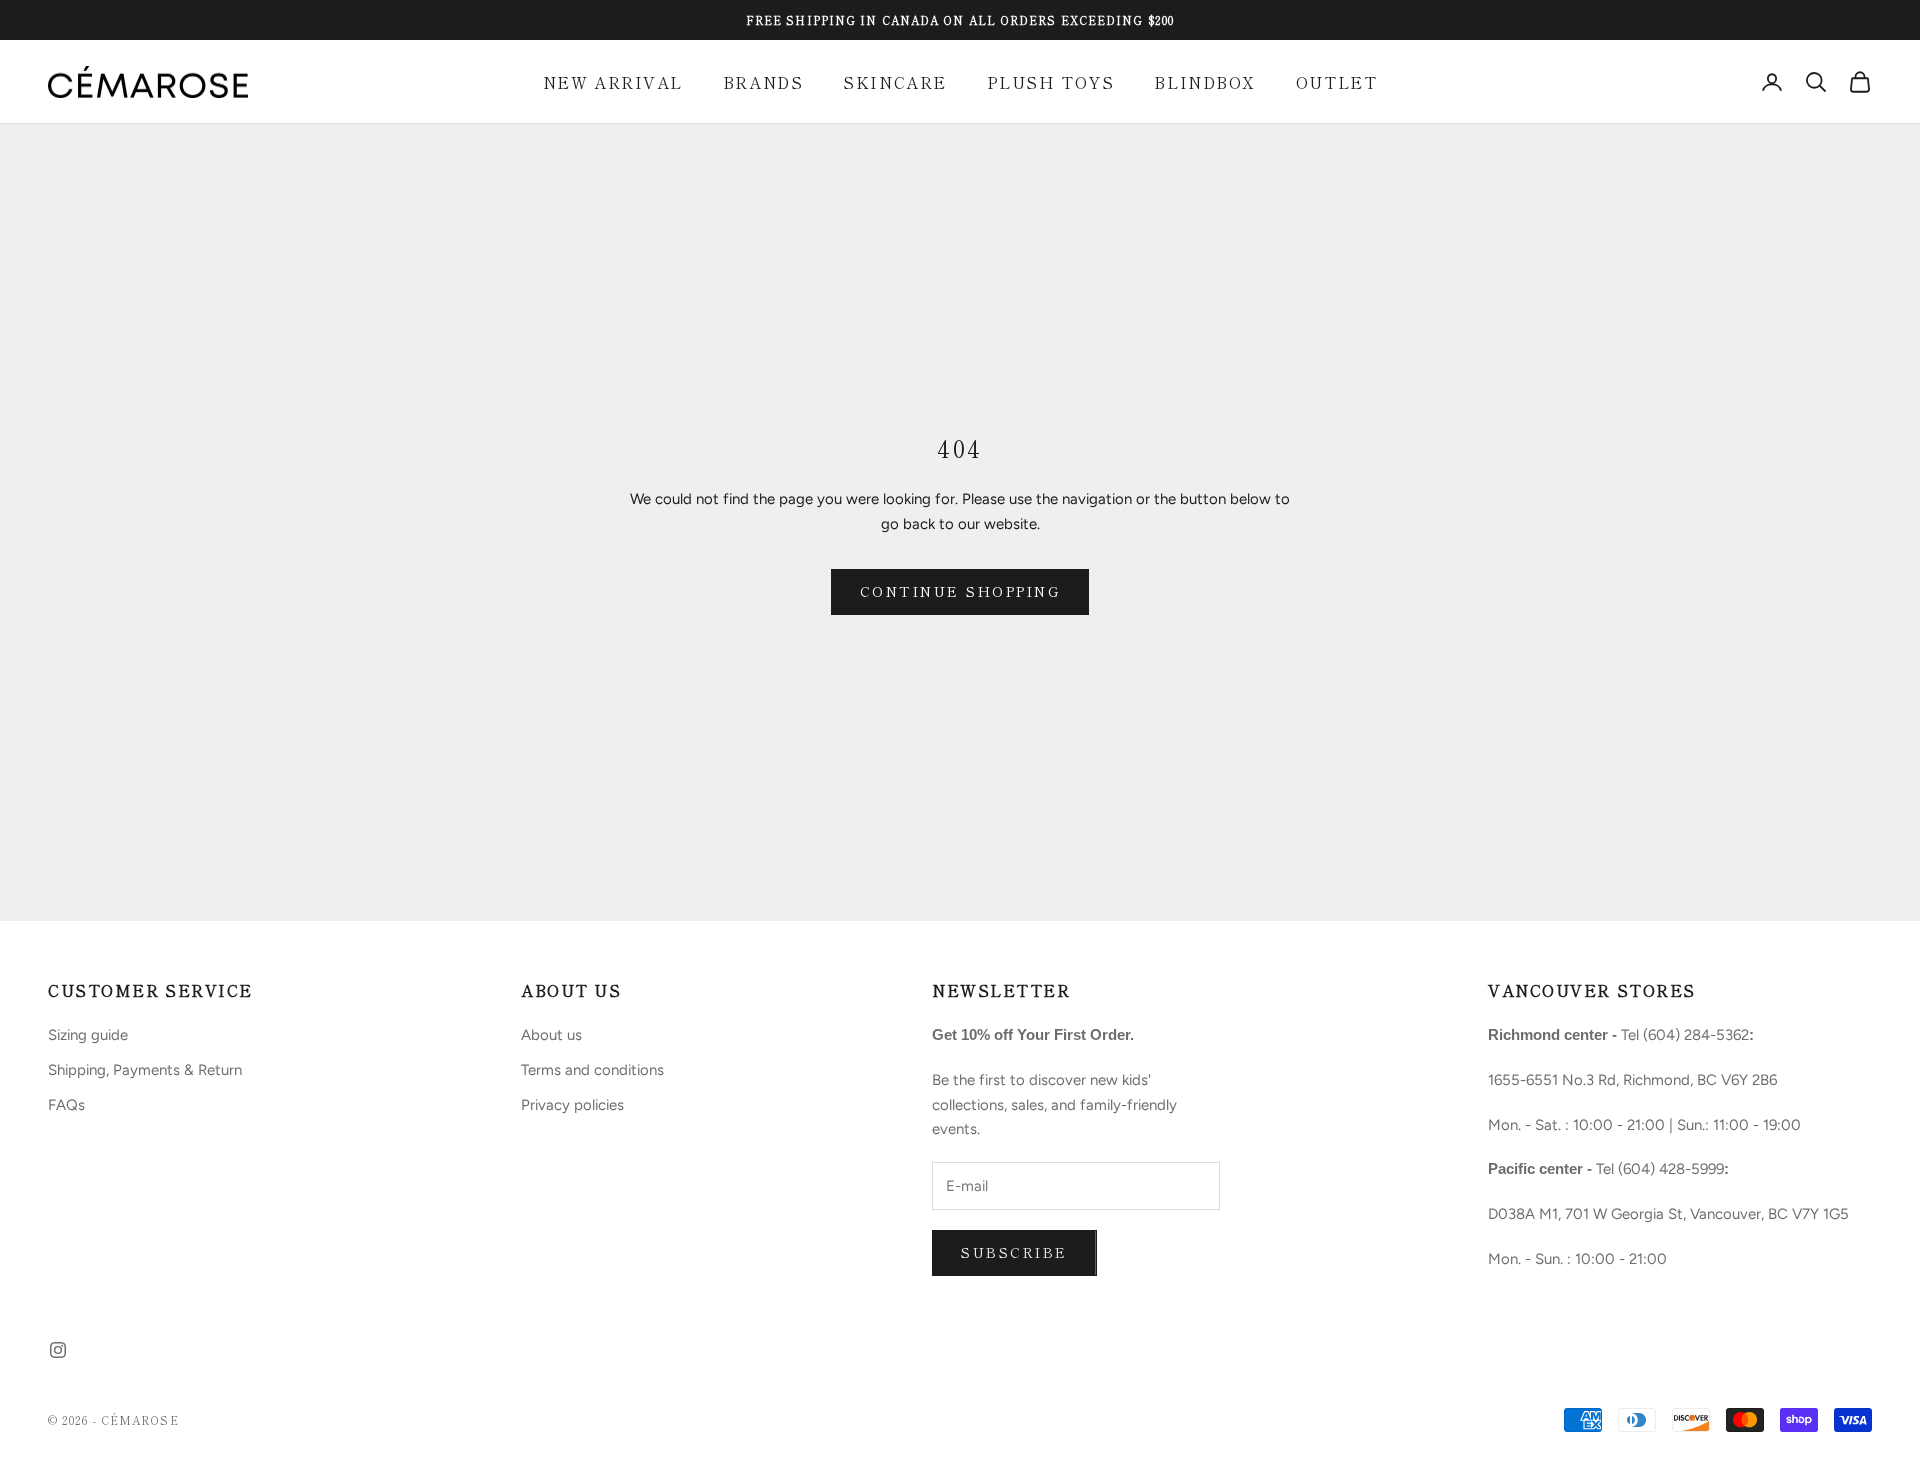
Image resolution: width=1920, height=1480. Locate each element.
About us (551, 1035)
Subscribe (1014, 1252)
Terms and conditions (592, 1070)
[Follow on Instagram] (58, 1350)
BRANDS (763, 82)
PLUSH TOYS (1051, 82)
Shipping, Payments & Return (145, 1070)
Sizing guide (88, 1035)
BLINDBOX (1204, 82)
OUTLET (1336, 82)
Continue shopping (960, 591)
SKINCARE (894, 82)
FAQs (66, 1105)
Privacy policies (572, 1105)
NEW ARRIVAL (613, 82)
